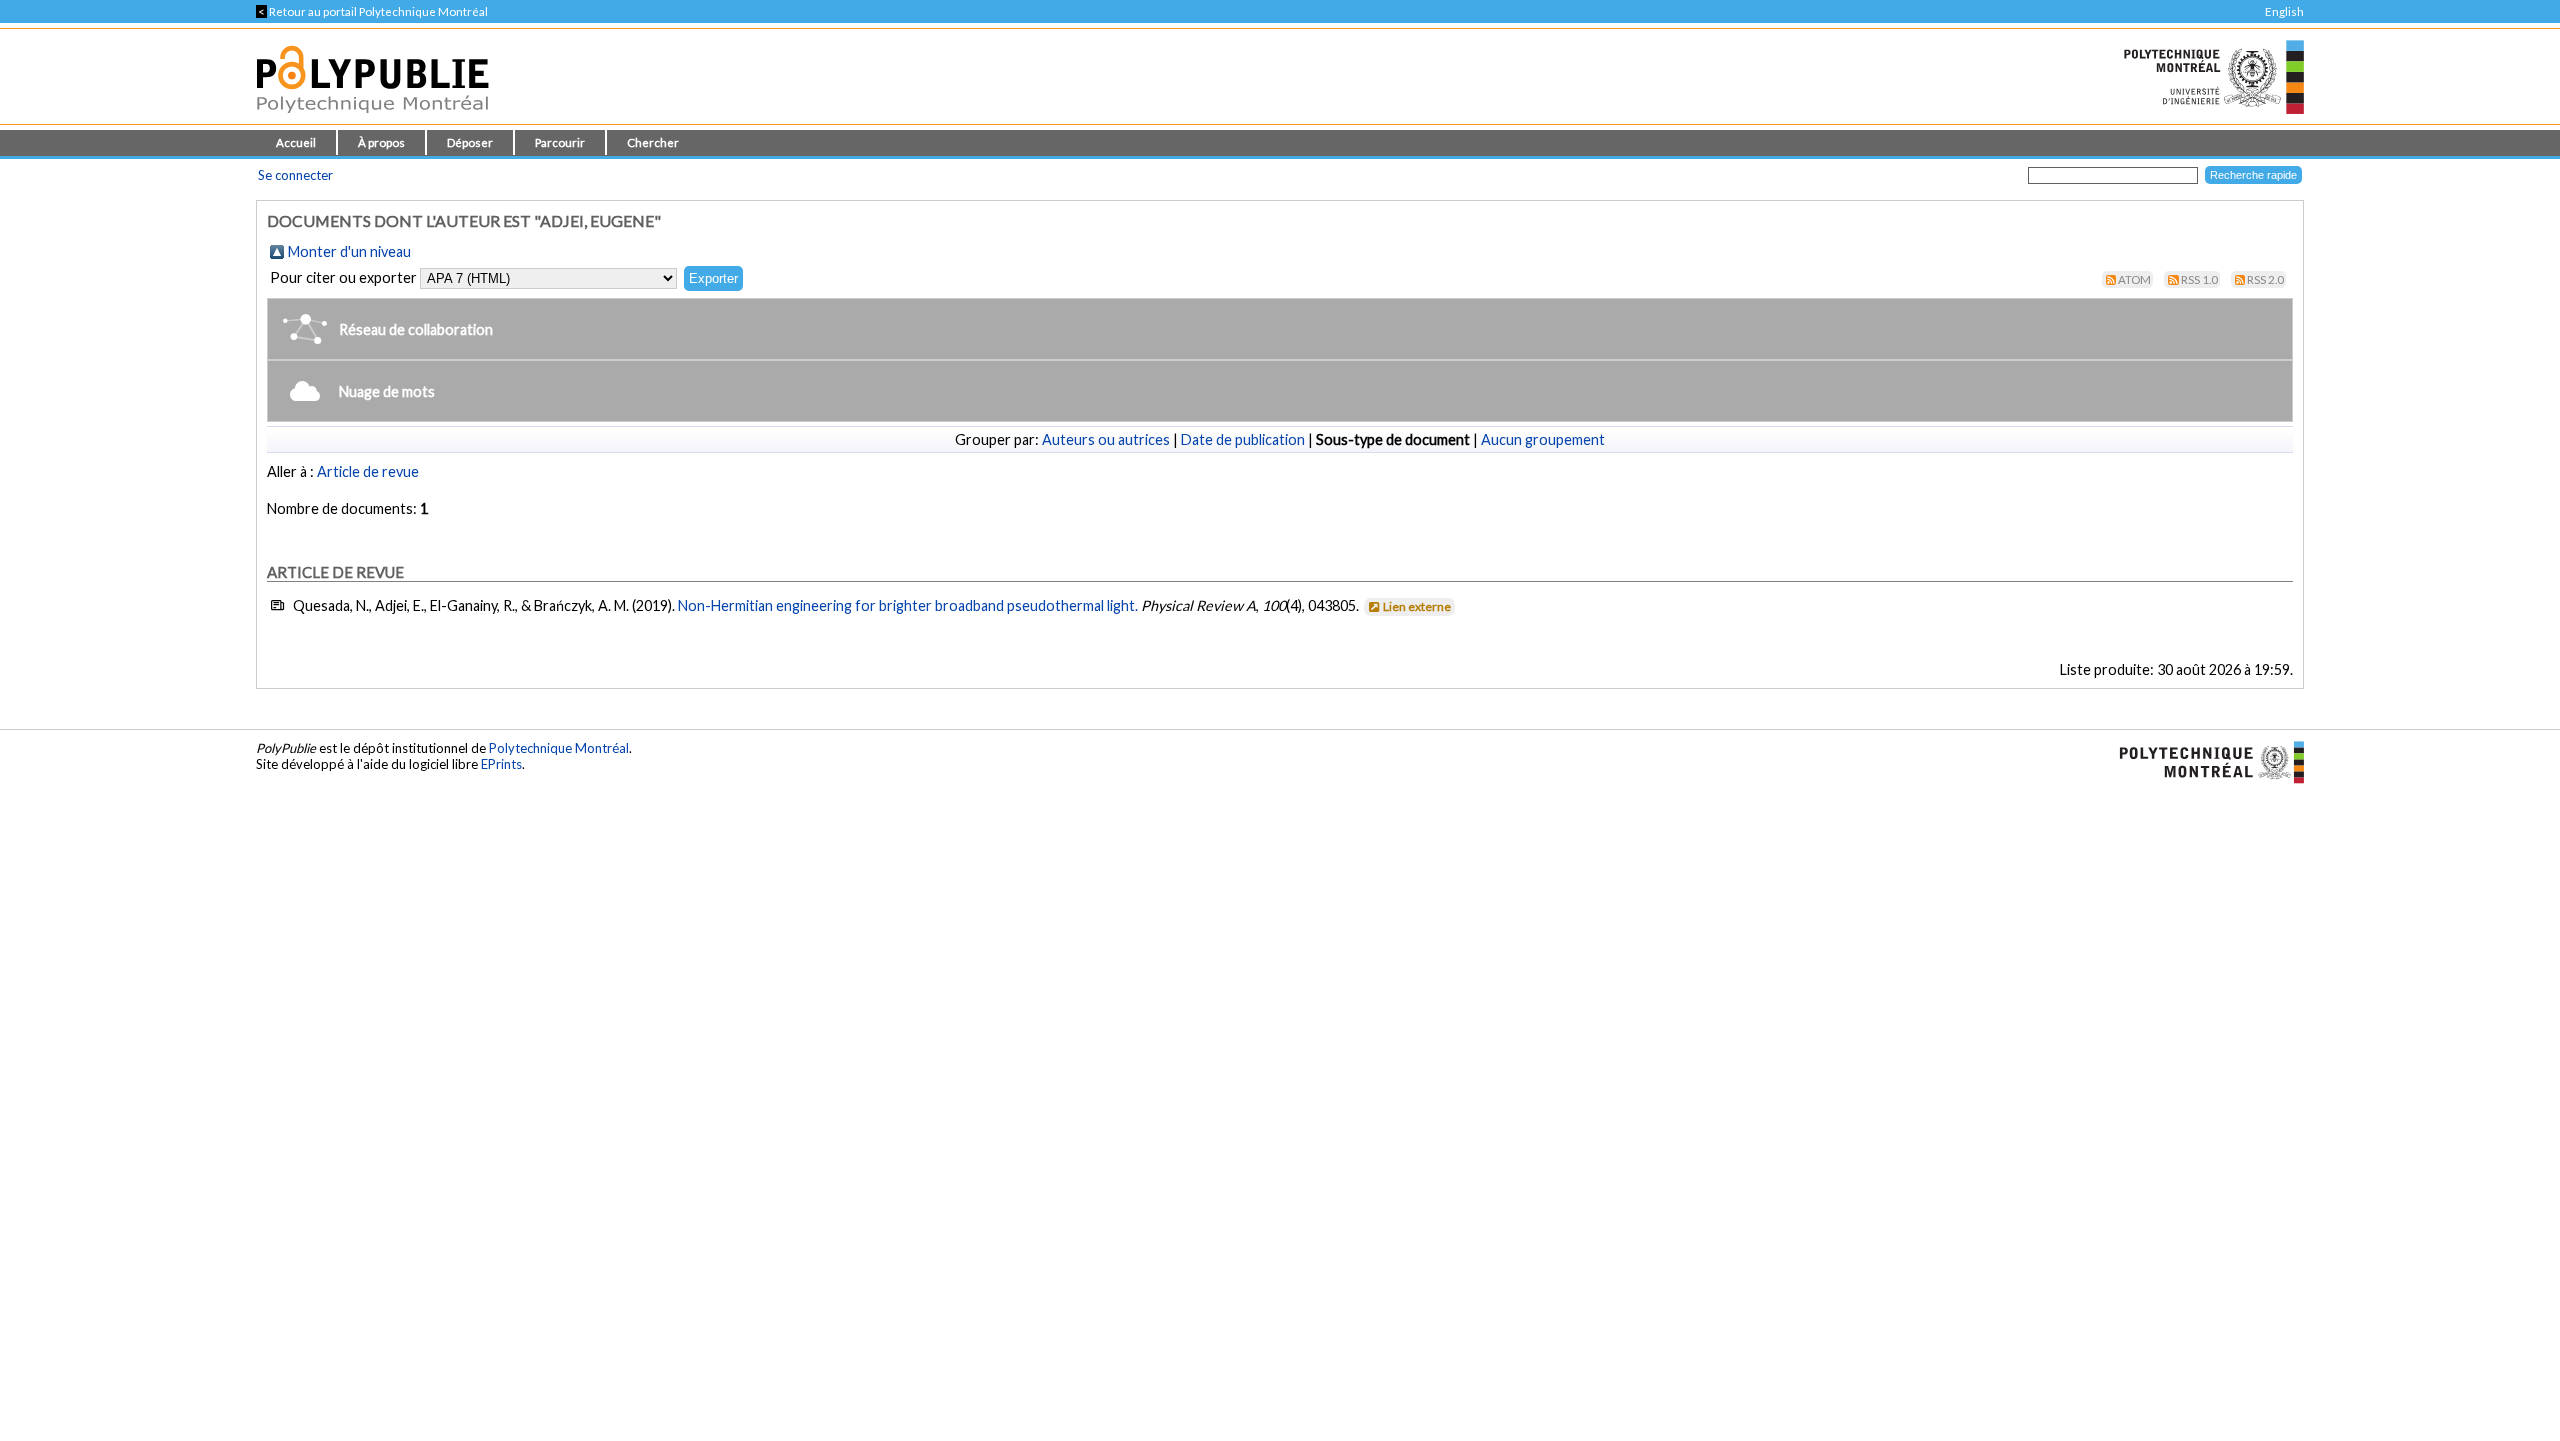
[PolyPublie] (372, 118)
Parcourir (560, 142)
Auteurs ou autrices (1106, 439)
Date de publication (1243, 439)
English (2284, 11)
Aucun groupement (1543, 439)
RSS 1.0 (2199, 279)
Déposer (470, 142)
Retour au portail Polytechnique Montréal (372, 11)
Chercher (653, 142)
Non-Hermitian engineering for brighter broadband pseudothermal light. (908, 605)
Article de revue (368, 471)
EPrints (501, 764)
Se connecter (295, 175)
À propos (381, 142)
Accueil (296, 142)
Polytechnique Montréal (559, 748)
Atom (2134, 279)
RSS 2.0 (2265, 279)
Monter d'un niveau (349, 251)
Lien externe (1417, 606)
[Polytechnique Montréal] (2203, 761)
